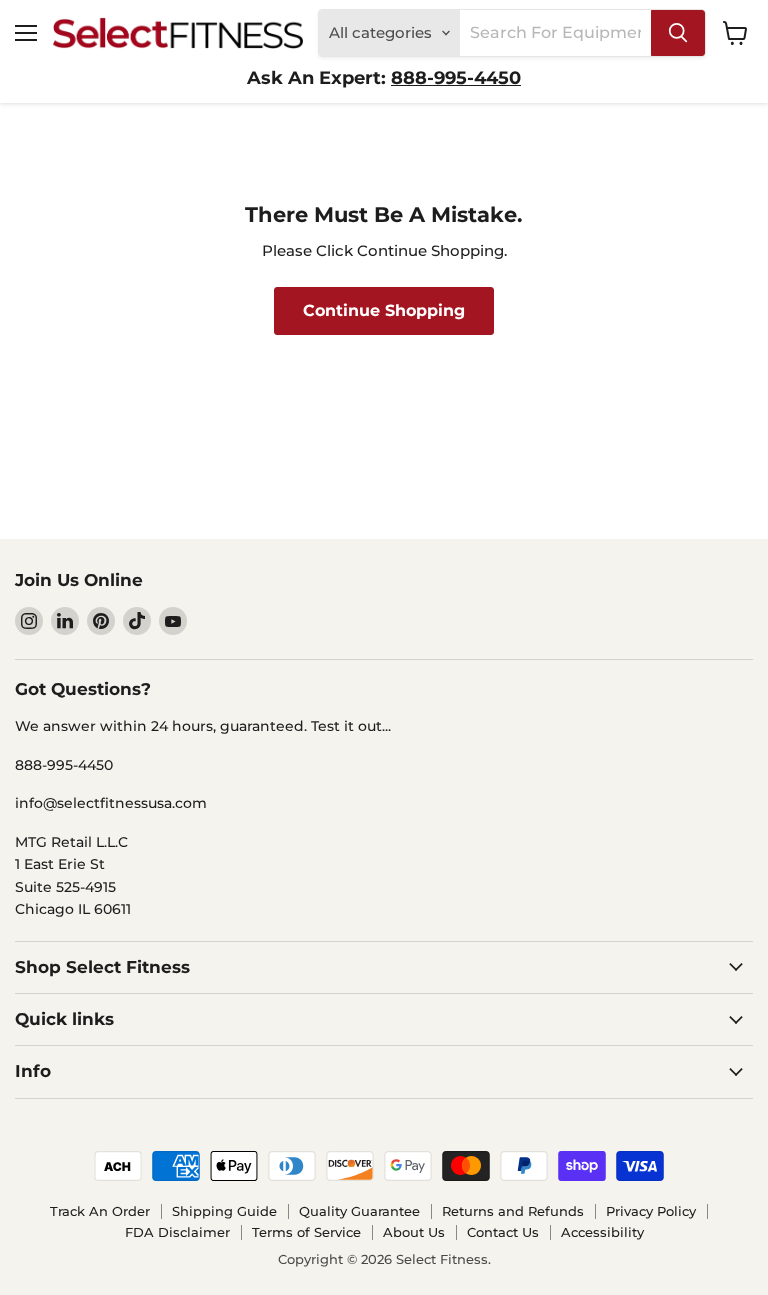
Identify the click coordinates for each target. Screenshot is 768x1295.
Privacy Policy (651, 1211)
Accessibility (602, 1232)
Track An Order (100, 1211)
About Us (414, 1232)
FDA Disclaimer (177, 1232)
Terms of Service (306, 1232)
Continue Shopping (384, 310)
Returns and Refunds (513, 1211)
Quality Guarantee (359, 1211)
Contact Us (503, 1232)
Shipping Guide (224, 1211)
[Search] (678, 33)
